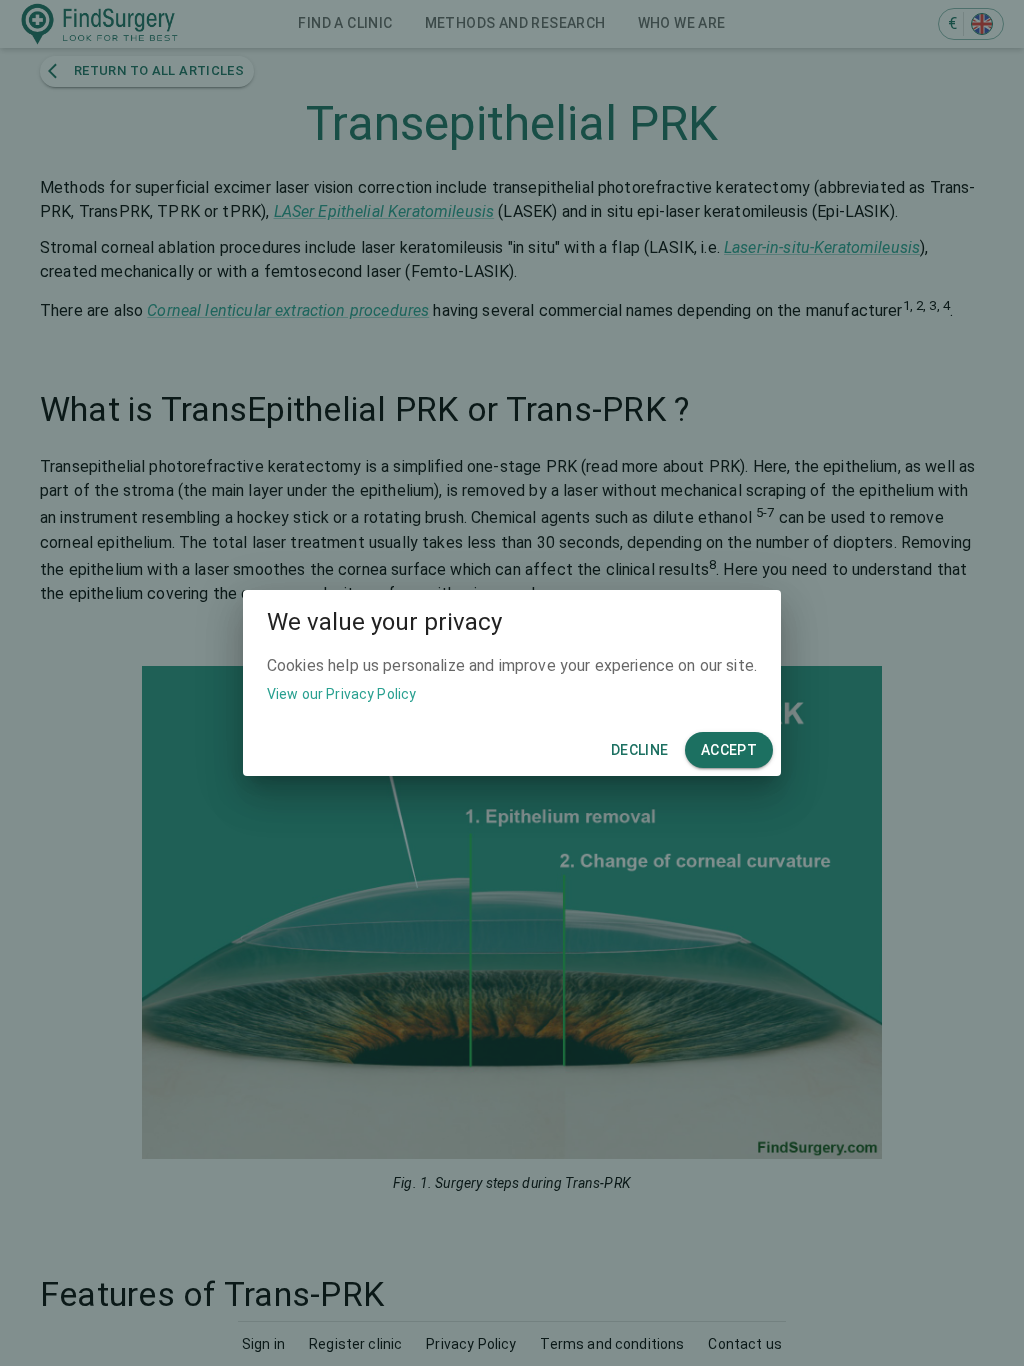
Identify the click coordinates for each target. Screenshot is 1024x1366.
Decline (640, 750)
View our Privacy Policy (341, 694)
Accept (729, 750)
